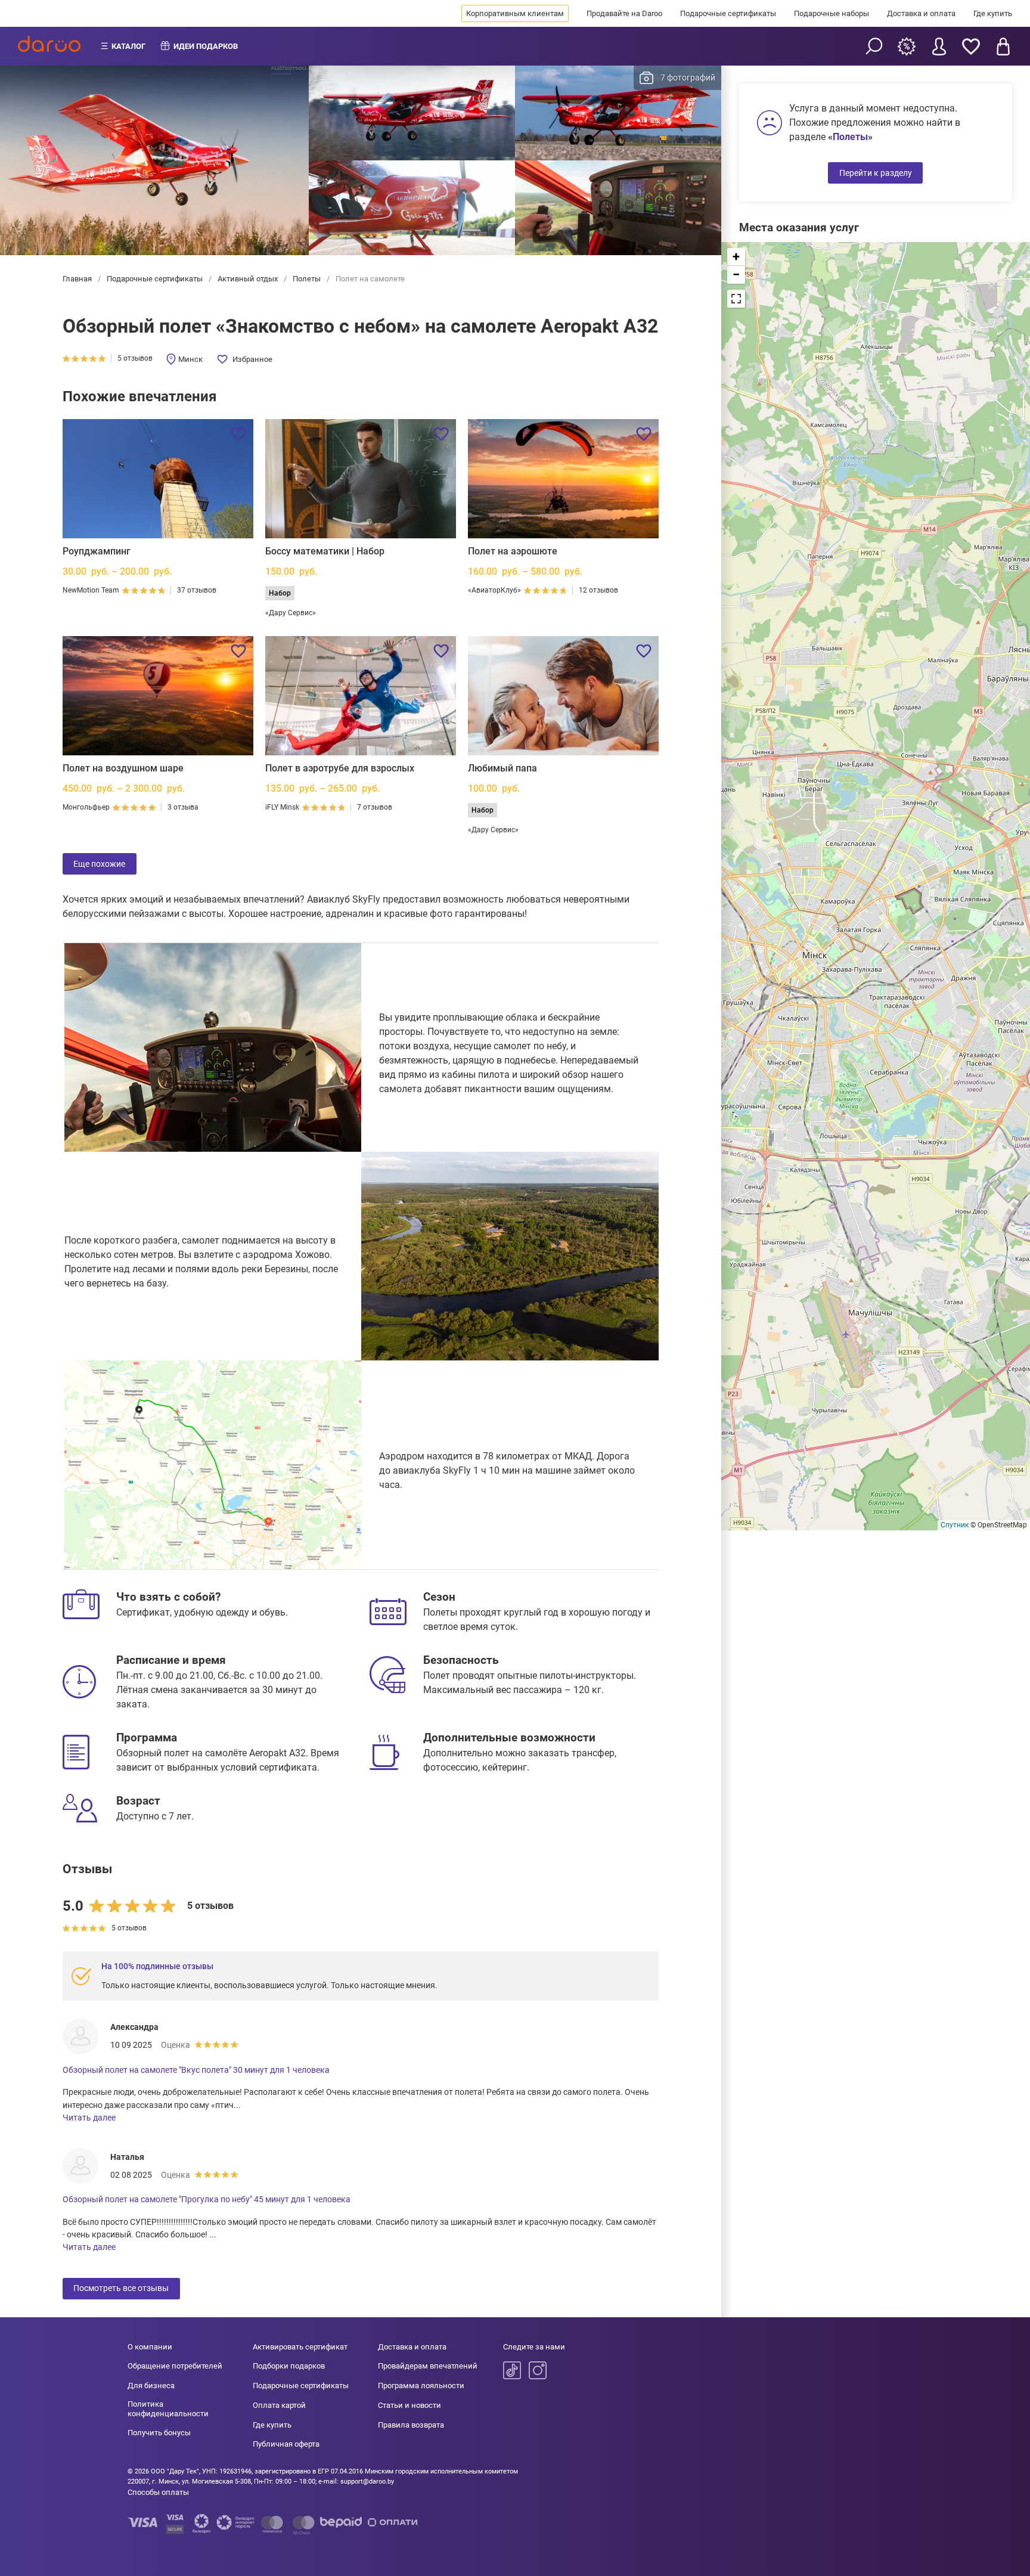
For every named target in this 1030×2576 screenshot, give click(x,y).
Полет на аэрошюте (513, 551)
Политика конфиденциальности (168, 2409)
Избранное (252, 359)
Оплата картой (279, 2405)
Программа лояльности (421, 2386)
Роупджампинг (97, 551)
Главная (78, 279)
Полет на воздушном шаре (123, 768)
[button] (736, 257)
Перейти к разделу (876, 173)
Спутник (955, 1525)
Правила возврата (411, 2425)
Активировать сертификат (300, 2347)
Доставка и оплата (921, 13)
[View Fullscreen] (736, 299)
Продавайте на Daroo (624, 13)
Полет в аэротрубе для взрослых (340, 768)
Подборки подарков (289, 2366)
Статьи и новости (409, 2405)
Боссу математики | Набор (325, 551)
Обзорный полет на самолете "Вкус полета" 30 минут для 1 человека (196, 2070)
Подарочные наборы (832, 13)
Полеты (307, 279)
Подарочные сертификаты (728, 13)
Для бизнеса (151, 2386)
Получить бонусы (159, 2433)
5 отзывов (135, 358)
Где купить (993, 13)
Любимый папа (502, 768)
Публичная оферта (286, 2444)
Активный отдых (248, 279)
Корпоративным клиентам (515, 13)
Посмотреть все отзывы (121, 2288)
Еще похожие (99, 864)
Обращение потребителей (175, 2366)
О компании (150, 2347)
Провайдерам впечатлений (428, 2366)
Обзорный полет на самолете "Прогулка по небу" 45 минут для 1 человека (207, 2199)
